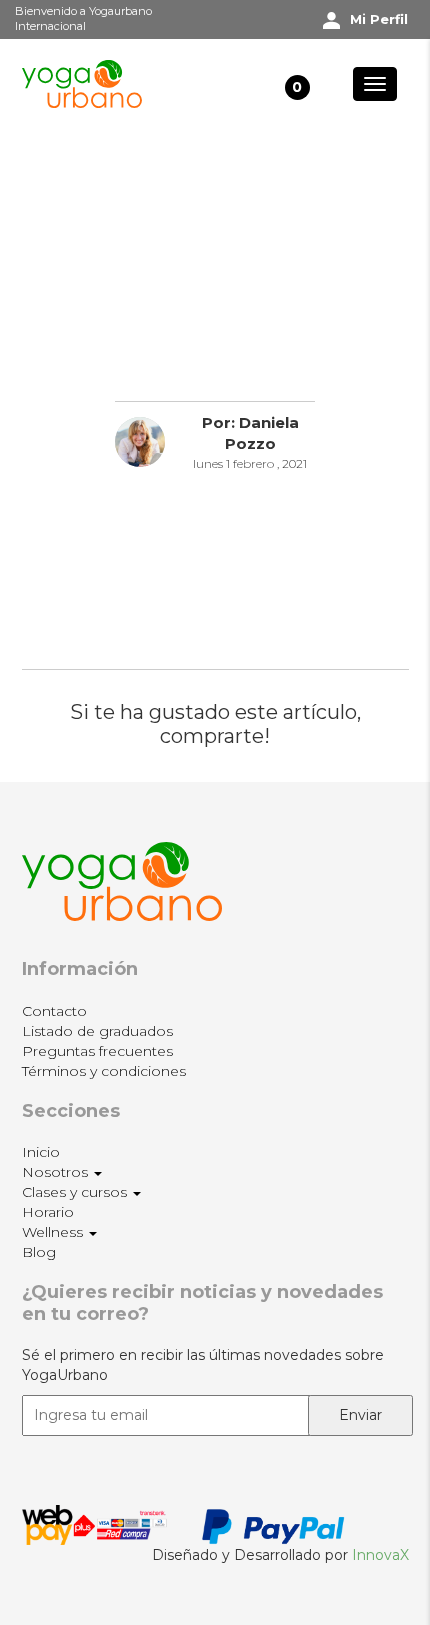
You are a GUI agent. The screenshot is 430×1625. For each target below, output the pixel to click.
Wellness (54, 1232)
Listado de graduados (97, 1031)
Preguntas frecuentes (97, 1051)
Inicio (41, 1152)
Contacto (54, 1011)
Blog (39, 1252)
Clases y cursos (76, 1192)
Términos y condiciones (104, 1071)
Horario (48, 1212)
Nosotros (57, 1172)
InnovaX (380, 1555)
